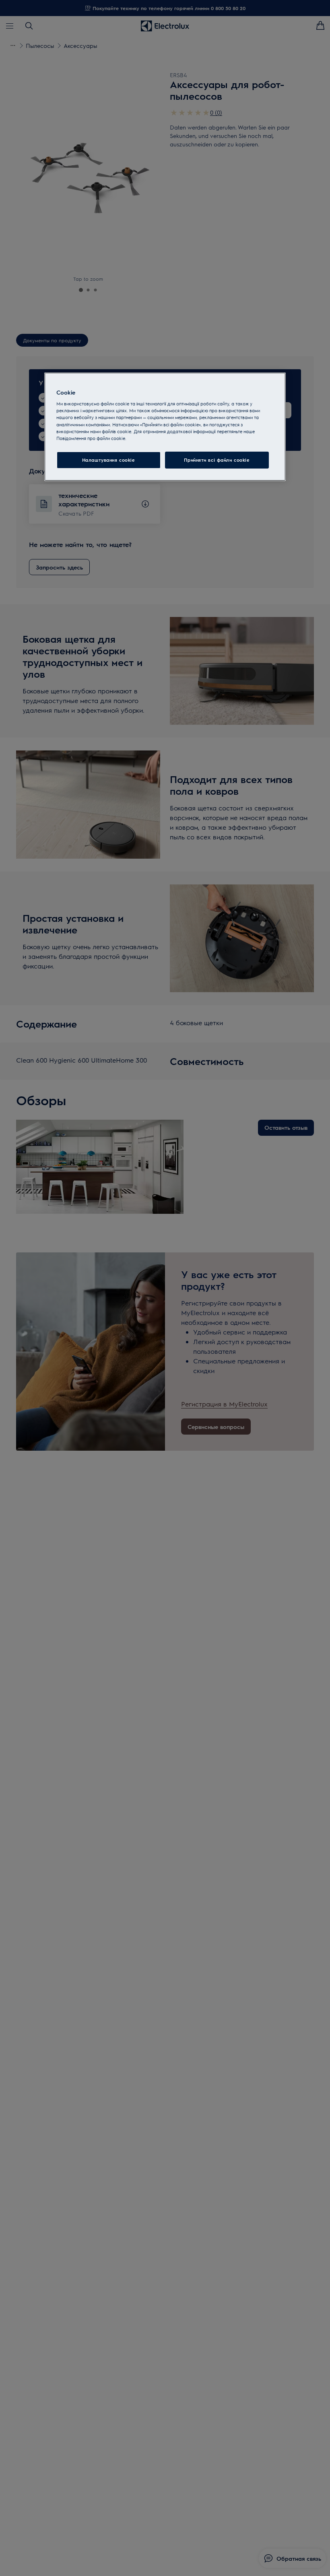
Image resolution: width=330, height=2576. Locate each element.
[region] (165, 427)
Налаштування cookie (109, 460)
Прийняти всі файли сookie (217, 460)
